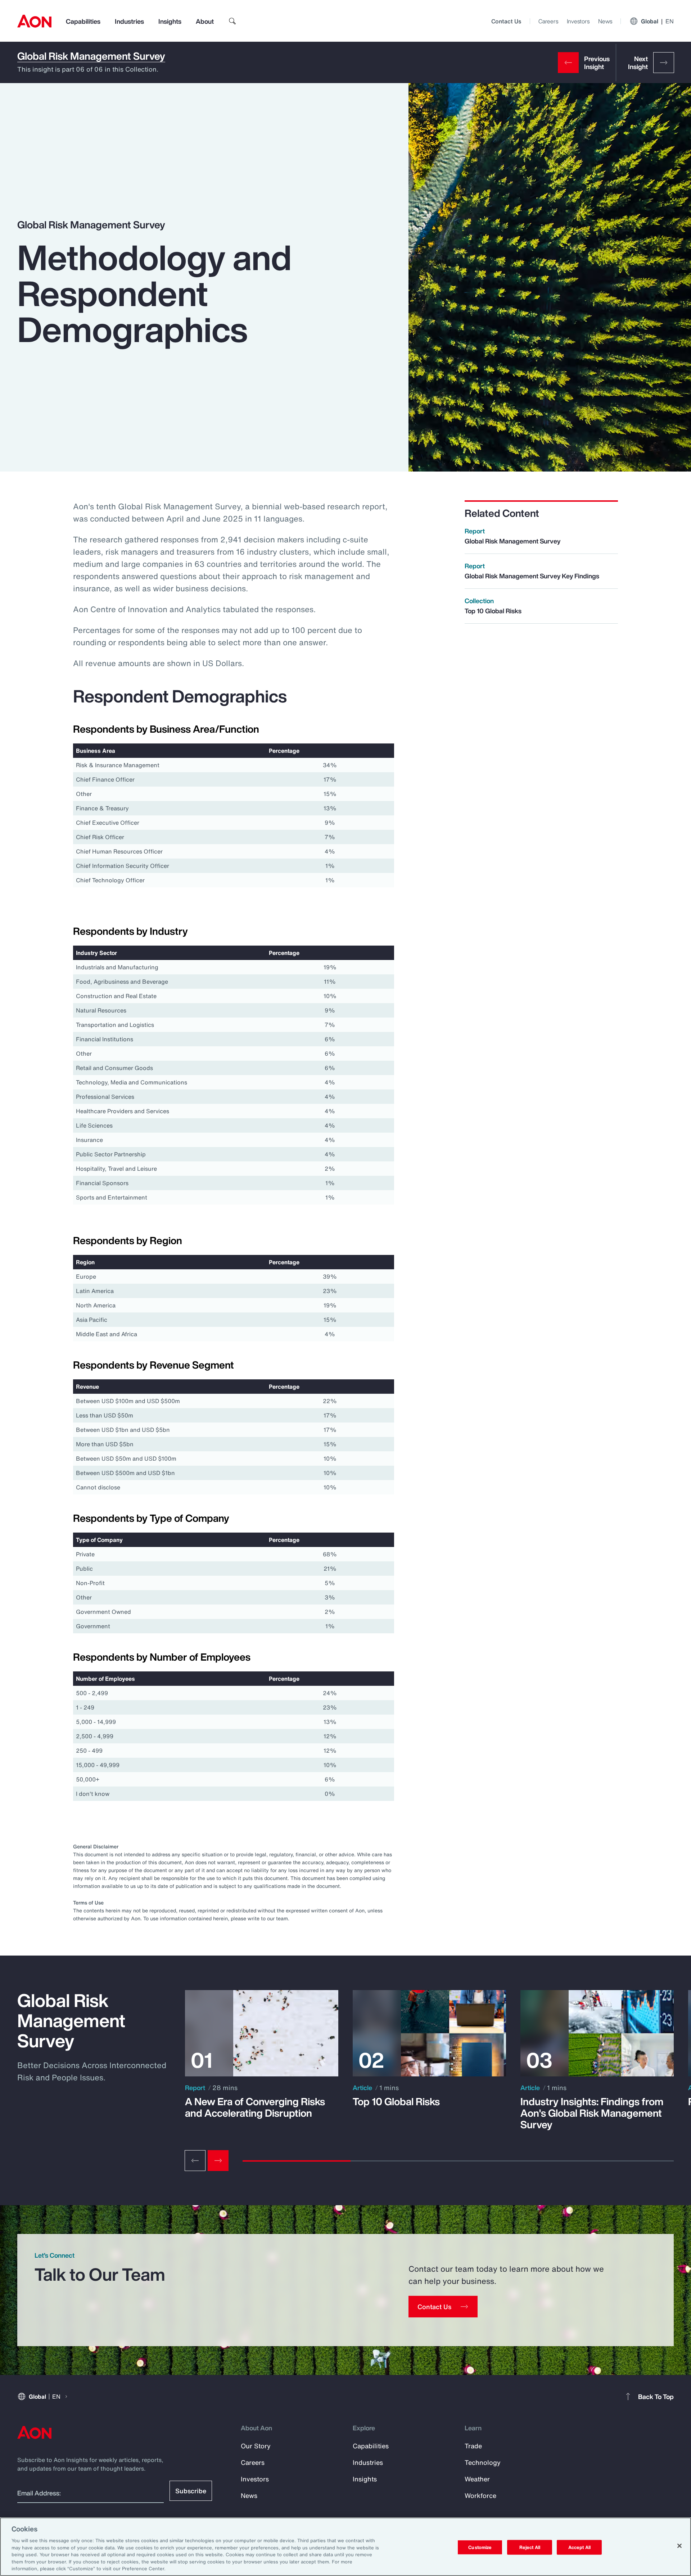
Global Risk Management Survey (91, 56)
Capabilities (83, 21)
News (605, 21)
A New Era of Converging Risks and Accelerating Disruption (255, 2107)
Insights (170, 21)
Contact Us (506, 21)
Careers (548, 21)
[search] (232, 21)
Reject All (530, 2547)
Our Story (256, 2446)
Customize (480, 2547)
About (205, 21)
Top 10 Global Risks (396, 2102)
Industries (129, 21)
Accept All (579, 2547)
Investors (578, 21)
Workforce (480, 2495)
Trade (473, 2446)
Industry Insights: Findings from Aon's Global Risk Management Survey (592, 2113)
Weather (477, 2479)
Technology (483, 2462)
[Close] (679, 2546)
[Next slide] (218, 2161)
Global (657, 21)
